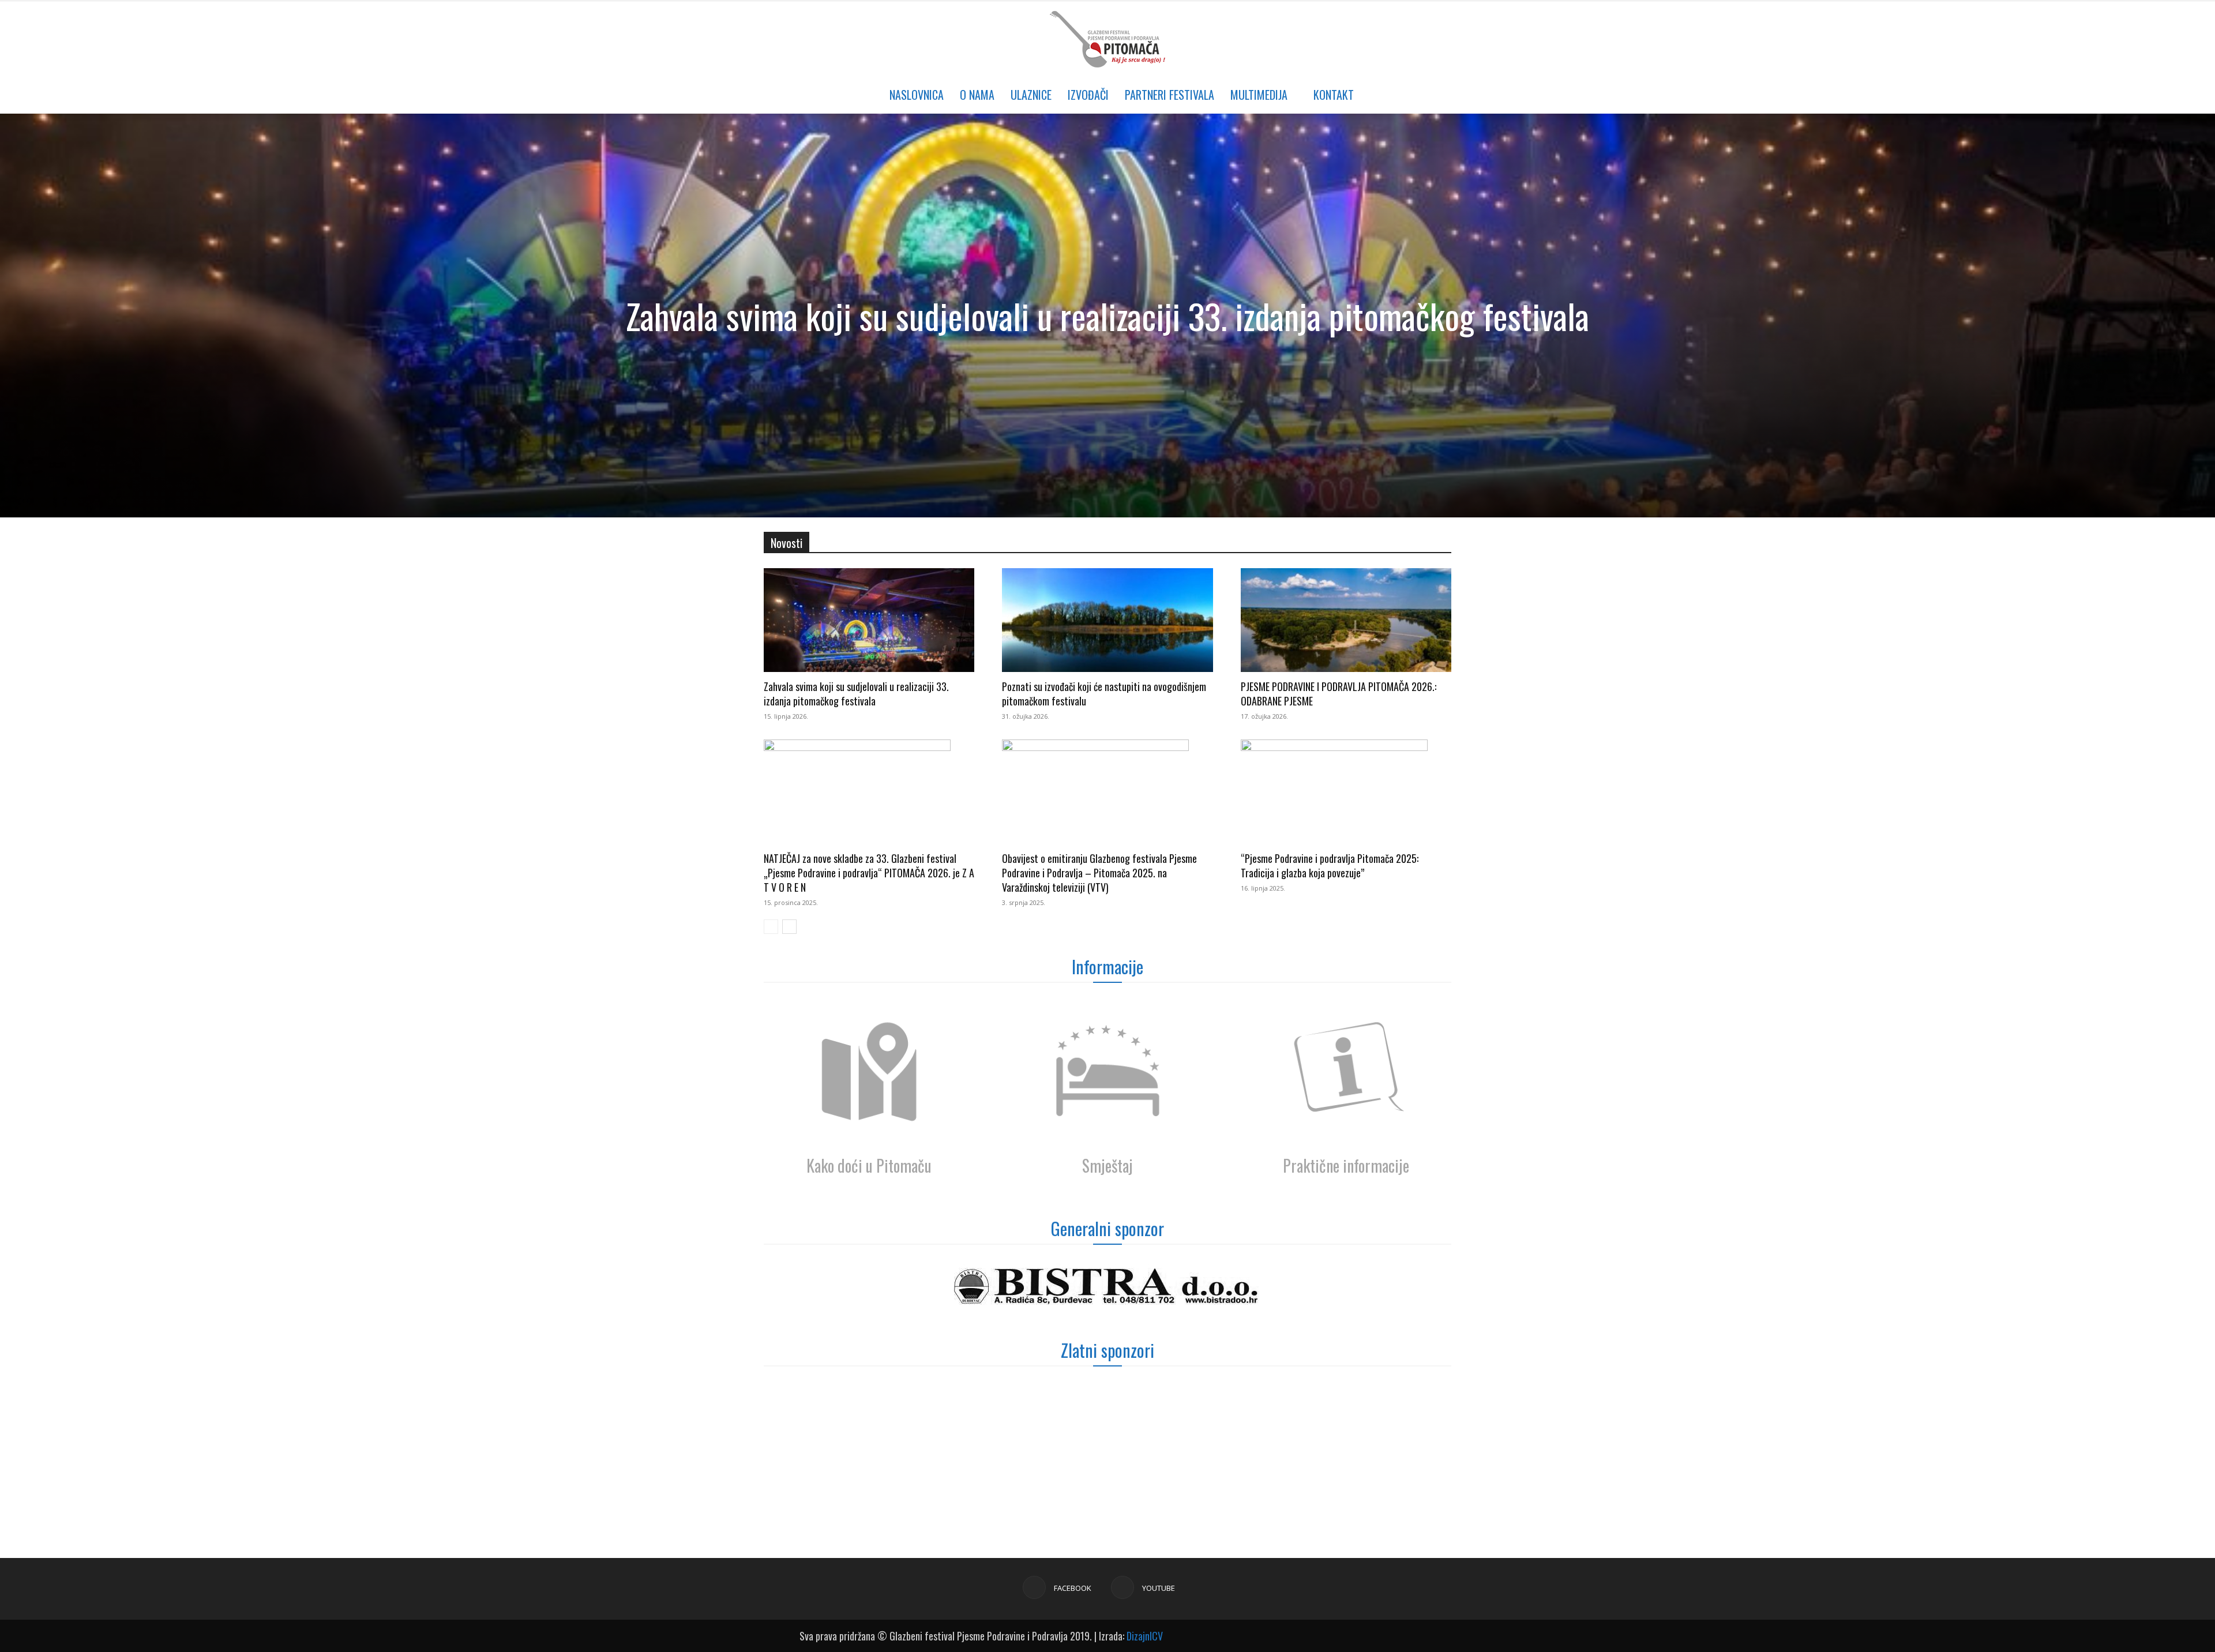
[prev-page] (771, 927)
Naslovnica (917, 95)
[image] (869, 1073)
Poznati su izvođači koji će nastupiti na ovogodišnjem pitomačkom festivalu (1104, 694)
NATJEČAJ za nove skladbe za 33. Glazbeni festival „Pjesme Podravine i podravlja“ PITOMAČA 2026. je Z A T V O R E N (869, 873)
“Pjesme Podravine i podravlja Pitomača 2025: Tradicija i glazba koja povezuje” (1330, 866)
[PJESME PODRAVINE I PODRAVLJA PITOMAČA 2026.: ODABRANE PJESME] (1346, 620)
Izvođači (1088, 95)
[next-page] (789, 927)
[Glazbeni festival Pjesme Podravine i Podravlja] (1107, 39)
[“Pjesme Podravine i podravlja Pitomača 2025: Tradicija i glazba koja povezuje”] (1346, 791)
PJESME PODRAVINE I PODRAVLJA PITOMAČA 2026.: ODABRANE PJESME (1339, 694)
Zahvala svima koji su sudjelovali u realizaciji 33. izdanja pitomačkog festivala (1107, 315)
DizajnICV (1145, 1636)
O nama (977, 95)
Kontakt (1334, 95)
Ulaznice (1031, 95)
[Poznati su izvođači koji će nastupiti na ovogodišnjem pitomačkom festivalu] (1107, 620)
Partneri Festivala (1170, 95)
